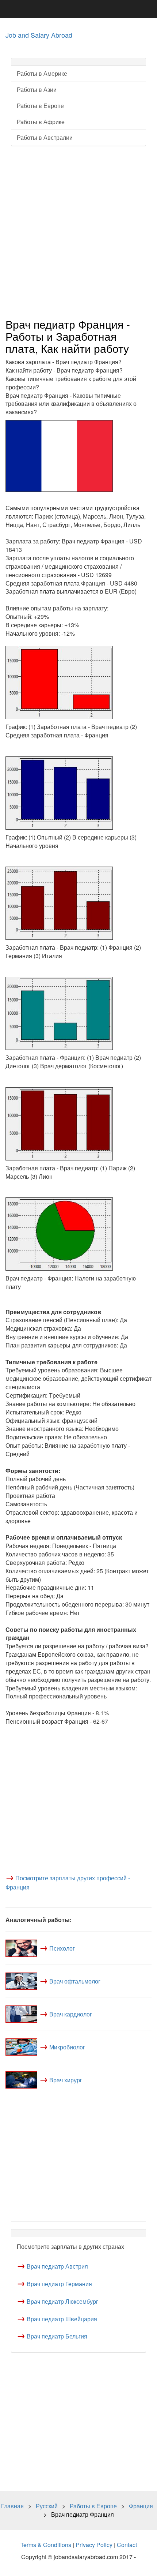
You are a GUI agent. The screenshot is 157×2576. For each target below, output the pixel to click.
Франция (141, 2506)
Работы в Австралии (45, 137)
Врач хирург (66, 2080)
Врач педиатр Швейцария (62, 2319)
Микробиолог (67, 2047)
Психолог (62, 1948)
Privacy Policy (94, 2545)
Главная (12, 2506)
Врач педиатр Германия (59, 2284)
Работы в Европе (40, 106)
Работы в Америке (42, 73)
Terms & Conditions (46, 2545)
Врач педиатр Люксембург (62, 2301)
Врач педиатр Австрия (57, 2266)
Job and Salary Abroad (39, 35)
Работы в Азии (37, 89)
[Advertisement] (78, 232)
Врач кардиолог (71, 2014)
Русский (47, 2506)
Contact (127, 2545)
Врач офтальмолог (75, 1981)
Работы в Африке (41, 122)
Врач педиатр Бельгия (57, 2336)
